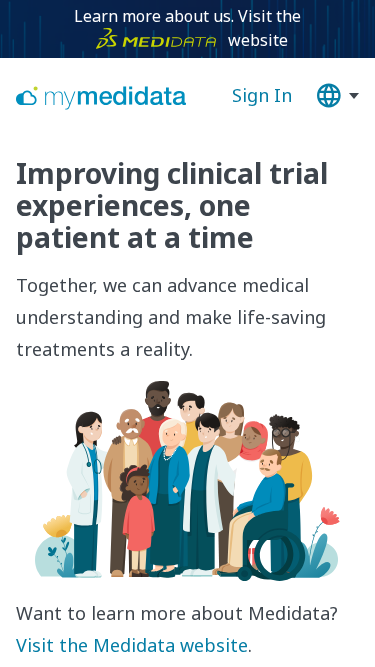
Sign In (262, 95)
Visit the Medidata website (132, 645)
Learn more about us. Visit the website (187, 28)
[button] (337, 95)
